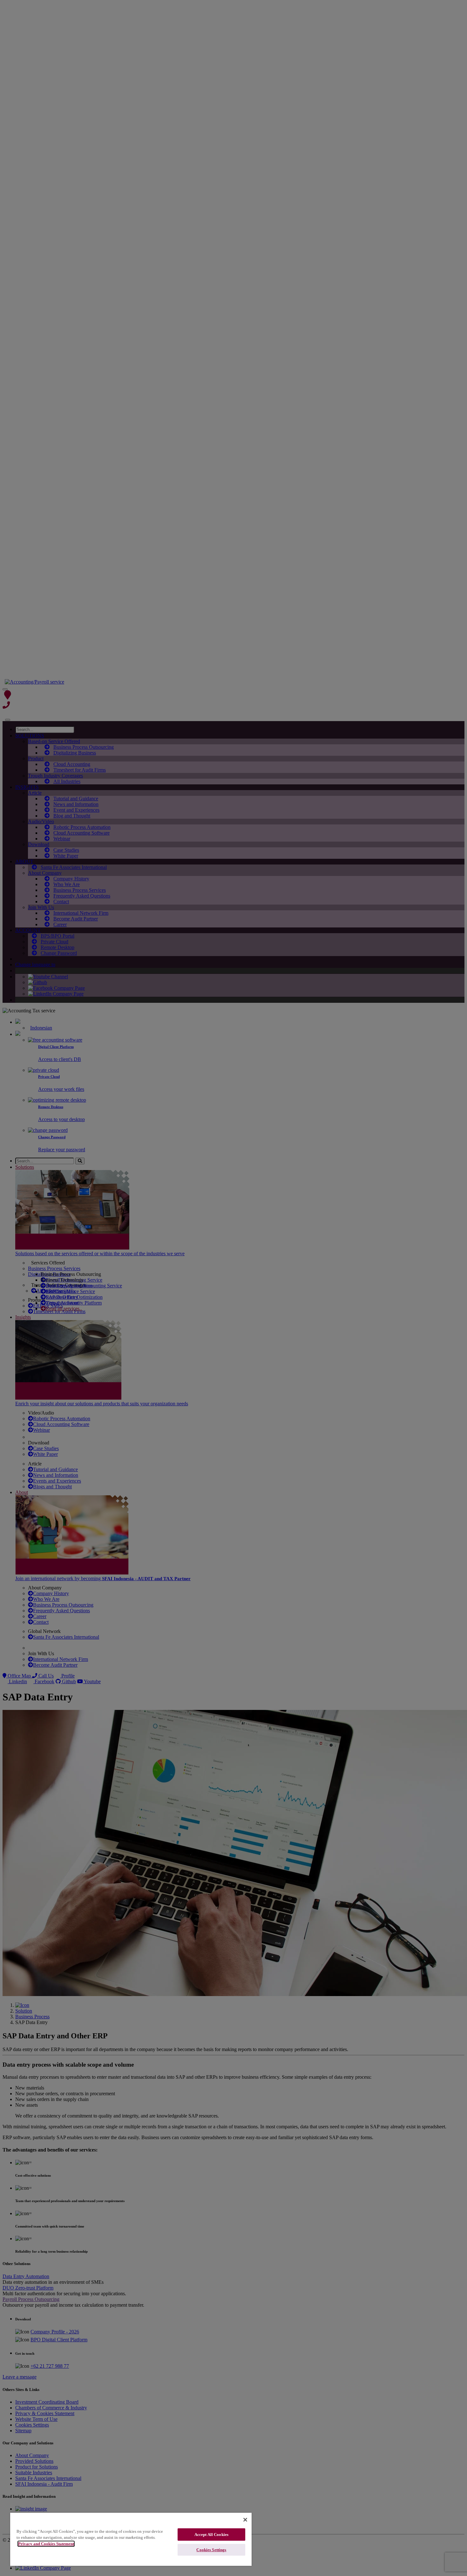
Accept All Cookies (211, 2535)
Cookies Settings (211, 2550)
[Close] (245, 2520)
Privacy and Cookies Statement (46, 2544)
